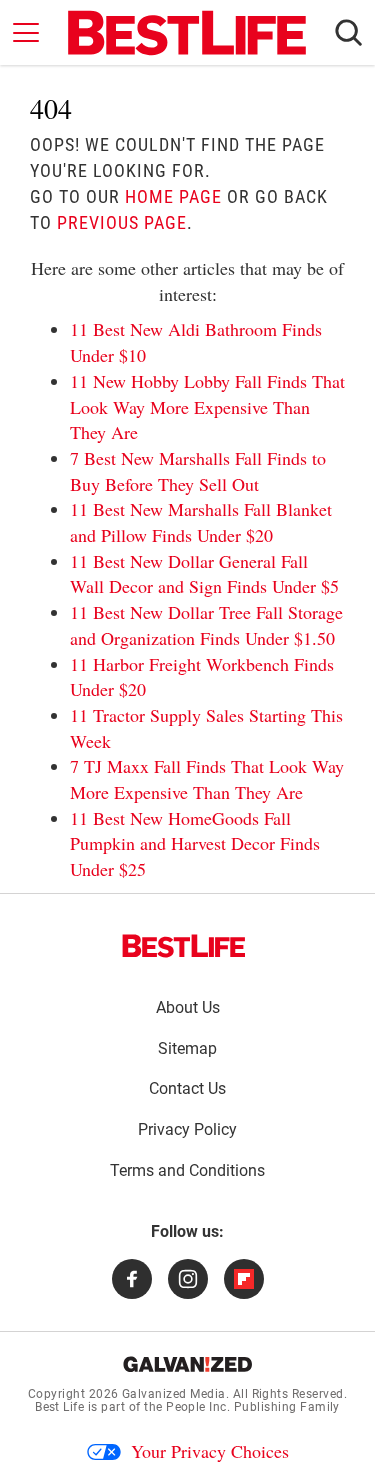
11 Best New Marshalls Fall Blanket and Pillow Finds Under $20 (201, 522)
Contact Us (187, 1088)
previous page (122, 222)
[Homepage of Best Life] (184, 946)
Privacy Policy (187, 1129)
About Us (188, 1007)
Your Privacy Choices (210, 1451)
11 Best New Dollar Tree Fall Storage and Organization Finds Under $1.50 (206, 625)
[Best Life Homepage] (187, 33)
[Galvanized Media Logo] (187, 1364)
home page (173, 196)
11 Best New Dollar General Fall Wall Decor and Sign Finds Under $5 (204, 574)
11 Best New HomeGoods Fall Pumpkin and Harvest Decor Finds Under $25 (195, 843)
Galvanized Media (174, 1394)
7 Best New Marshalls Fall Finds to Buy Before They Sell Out (198, 471)
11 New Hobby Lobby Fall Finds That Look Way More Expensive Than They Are (207, 406)
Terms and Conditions (187, 1170)
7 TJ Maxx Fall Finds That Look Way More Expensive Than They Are (207, 779)
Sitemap (187, 1048)
